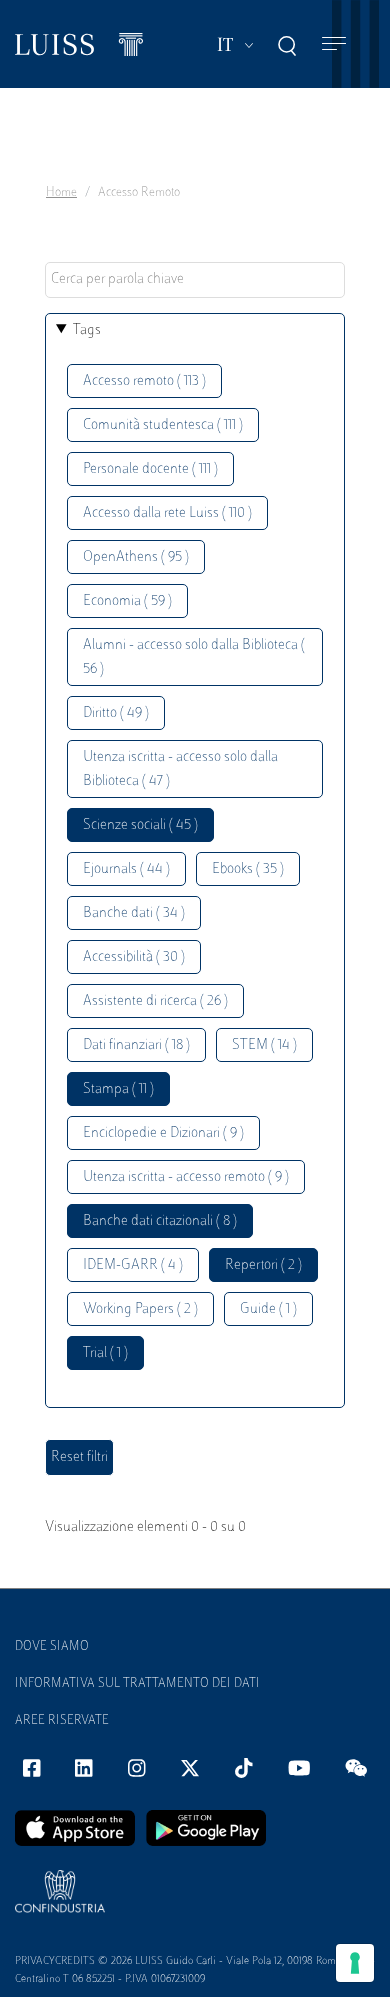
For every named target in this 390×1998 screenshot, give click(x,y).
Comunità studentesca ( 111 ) (163, 425)
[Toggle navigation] (334, 44)
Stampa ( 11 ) (118, 1089)
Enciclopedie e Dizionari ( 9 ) (163, 1133)
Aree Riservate (62, 1721)
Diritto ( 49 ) (116, 713)
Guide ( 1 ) (268, 1309)
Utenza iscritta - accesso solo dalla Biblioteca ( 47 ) (180, 769)
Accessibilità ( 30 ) (134, 957)
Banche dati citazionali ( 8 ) (160, 1221)
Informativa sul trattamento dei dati (137, 1684)
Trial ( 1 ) (105, 1353)
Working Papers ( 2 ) (140, 1309)
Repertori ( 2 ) (263, 1265)
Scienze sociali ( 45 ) (140, 825)
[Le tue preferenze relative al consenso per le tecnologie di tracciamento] (355, 1963)
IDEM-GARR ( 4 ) (133, 1265)
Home (61, 193)
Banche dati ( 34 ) (134, 913)
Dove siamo (52, 1647)
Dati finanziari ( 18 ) (136, 1045)
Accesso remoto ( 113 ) (144, 381)
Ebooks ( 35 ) (248, 869)
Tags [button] (87, 330)
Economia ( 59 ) (127, 601)
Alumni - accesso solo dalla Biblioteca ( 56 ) (194, 657)
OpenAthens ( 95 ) (136, 557)
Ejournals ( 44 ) (126, 869)
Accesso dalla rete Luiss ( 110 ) (167, 513)
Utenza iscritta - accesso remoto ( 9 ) (186, 1177)
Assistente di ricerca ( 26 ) (155, 1001)
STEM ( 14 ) (264, 1045)
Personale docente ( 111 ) (150, 469)
